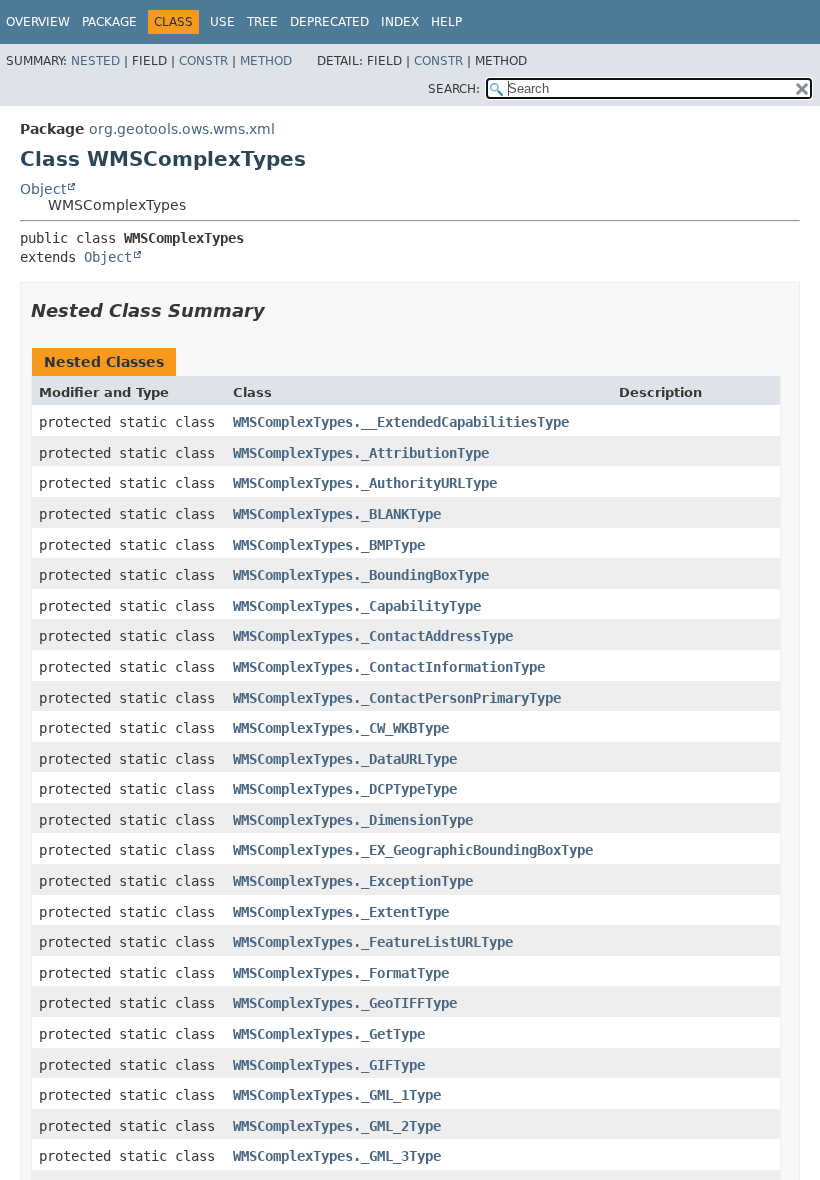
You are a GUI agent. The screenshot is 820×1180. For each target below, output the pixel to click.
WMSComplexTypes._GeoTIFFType (345, 1003)
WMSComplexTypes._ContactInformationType (389, 667)
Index (400, 22)
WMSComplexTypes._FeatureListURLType (373, 942)
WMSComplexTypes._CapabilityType (357, 606)
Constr (203, 61)
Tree (262, 22)
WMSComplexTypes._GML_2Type (337, 1126)
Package (109, 22)
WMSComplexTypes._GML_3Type (337, 1156)
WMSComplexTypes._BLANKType (337, 514)
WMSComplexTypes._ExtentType (341, 912)
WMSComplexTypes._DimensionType (353, 820)
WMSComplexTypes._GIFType (329, 1065)
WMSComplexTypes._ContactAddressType (373, 636)
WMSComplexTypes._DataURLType (345, 759)
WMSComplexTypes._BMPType (329, 545)
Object (43, 189)
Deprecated (329, 22)
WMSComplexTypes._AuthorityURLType (365, 483)
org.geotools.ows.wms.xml (182, 129)
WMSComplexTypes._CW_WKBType (341, 728)
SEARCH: (454, 89)
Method (266, 61)
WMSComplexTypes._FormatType (341, 973)
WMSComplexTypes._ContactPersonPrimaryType (397, 698)
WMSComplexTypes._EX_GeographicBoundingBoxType (413, 850)
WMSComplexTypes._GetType (329, 1034)
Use (222, 22)
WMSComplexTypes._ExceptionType (353, 881)
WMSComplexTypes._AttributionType (361, 453)
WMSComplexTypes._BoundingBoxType (361, 575)
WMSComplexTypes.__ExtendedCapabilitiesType (401, 422)
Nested (95, 61)
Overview (38, 22)
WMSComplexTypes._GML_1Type (337, 1095)
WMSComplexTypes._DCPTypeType (345, 789)
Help (446, 22)
